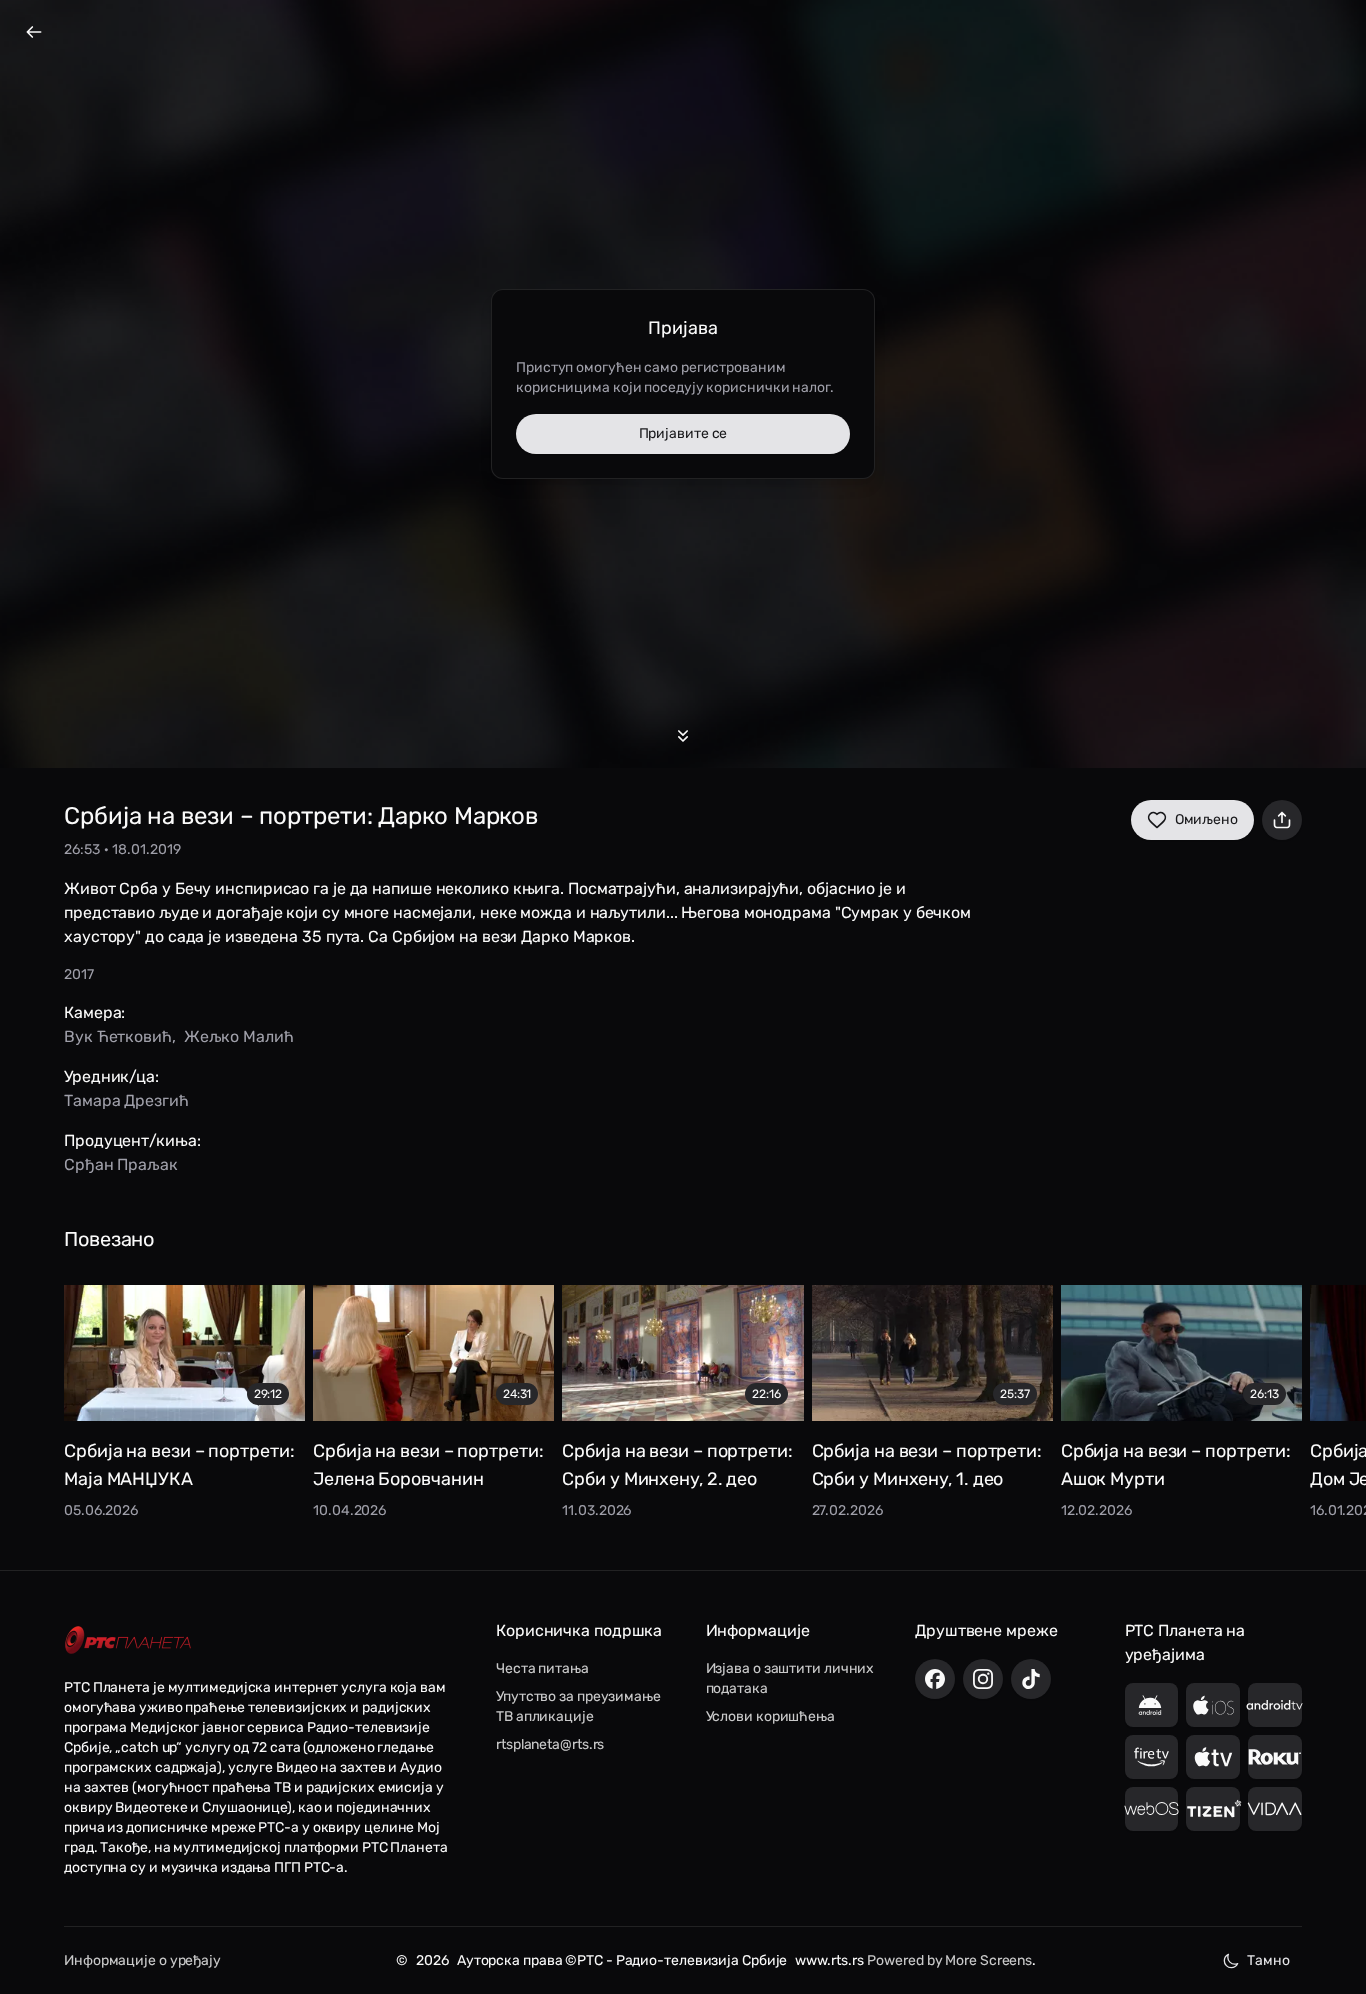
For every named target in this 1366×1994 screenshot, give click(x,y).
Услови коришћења (770, 1716)
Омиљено (1206, 819)
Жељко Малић (239, 1036)
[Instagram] (983, 1679)
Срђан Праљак (121, 1164)
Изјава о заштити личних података (790, 1678)
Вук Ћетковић (118, 1036)
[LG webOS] (1152, 1809)
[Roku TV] (1275, 1757)
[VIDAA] (1275, 1809)
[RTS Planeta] (128, 1640)
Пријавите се (683, 433)
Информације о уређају (142, 1960)
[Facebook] (935, 1679)
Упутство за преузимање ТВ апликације (578, 1706)
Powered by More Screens (949, 1960)
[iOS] (1213, 1705)
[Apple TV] (1213, 1757)
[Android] (1152, 1705)
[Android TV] (1275, 1705)
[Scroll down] (683, 736)
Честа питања (542, 1668)
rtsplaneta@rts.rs (550, 1744)
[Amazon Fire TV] (1152, 1757)
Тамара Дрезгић (126, 1100)
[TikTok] (1031, 1679)
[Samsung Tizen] (1213, 1809)
